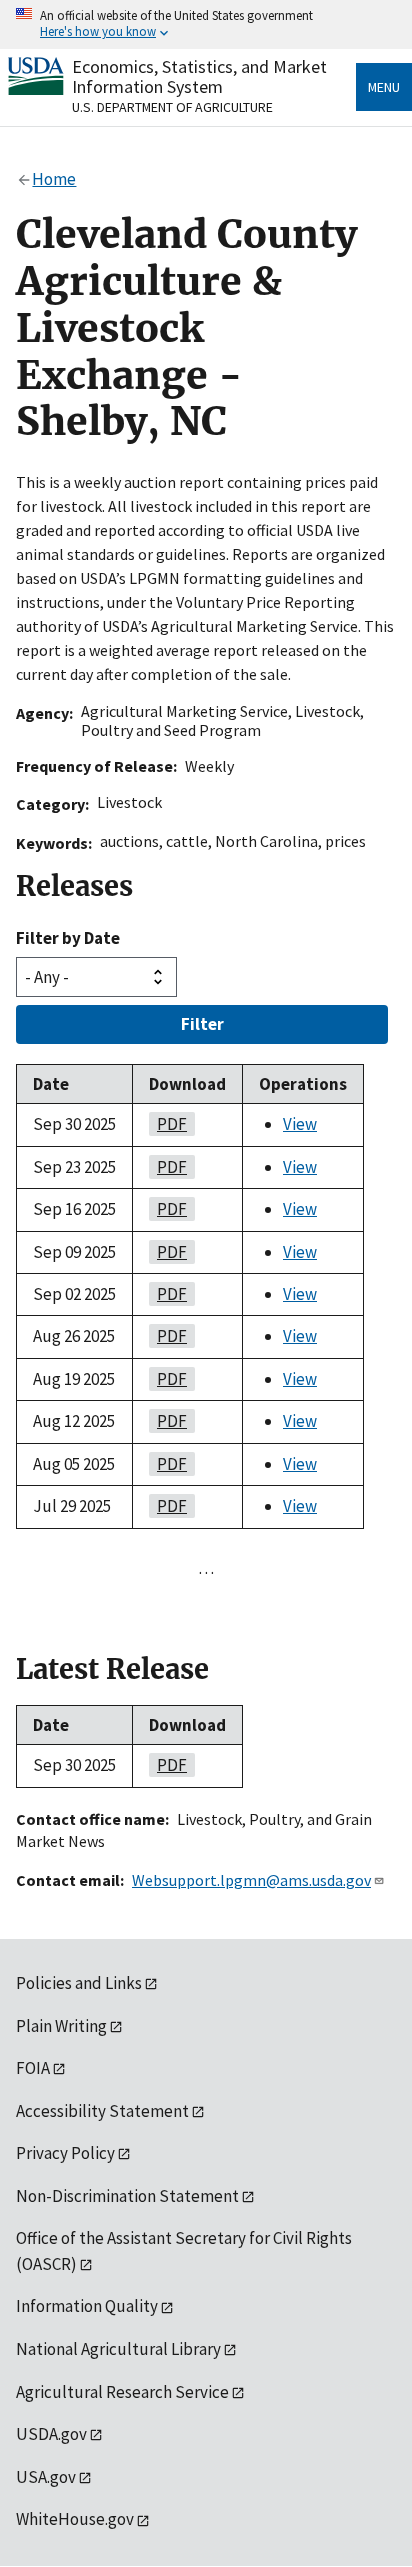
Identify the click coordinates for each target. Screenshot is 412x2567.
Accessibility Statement (102, 2111)
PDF (168, 1124)
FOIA (33, 2068)
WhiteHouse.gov (75, 2519)
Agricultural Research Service (122, 2392)
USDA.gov (51, 2434)
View (300, 1124)
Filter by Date (68, 938)
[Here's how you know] (206, 24)
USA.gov (46, 2477)
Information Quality (87, 2306)
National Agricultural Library (118, 2349)
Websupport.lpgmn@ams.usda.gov (251, 1880)
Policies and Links (79, 1983)
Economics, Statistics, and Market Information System (199, 76)
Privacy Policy (65, 2153)
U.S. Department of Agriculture (172, 107)
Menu (384, 87)
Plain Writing (61, 2026)
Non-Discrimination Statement (127, 2196)
